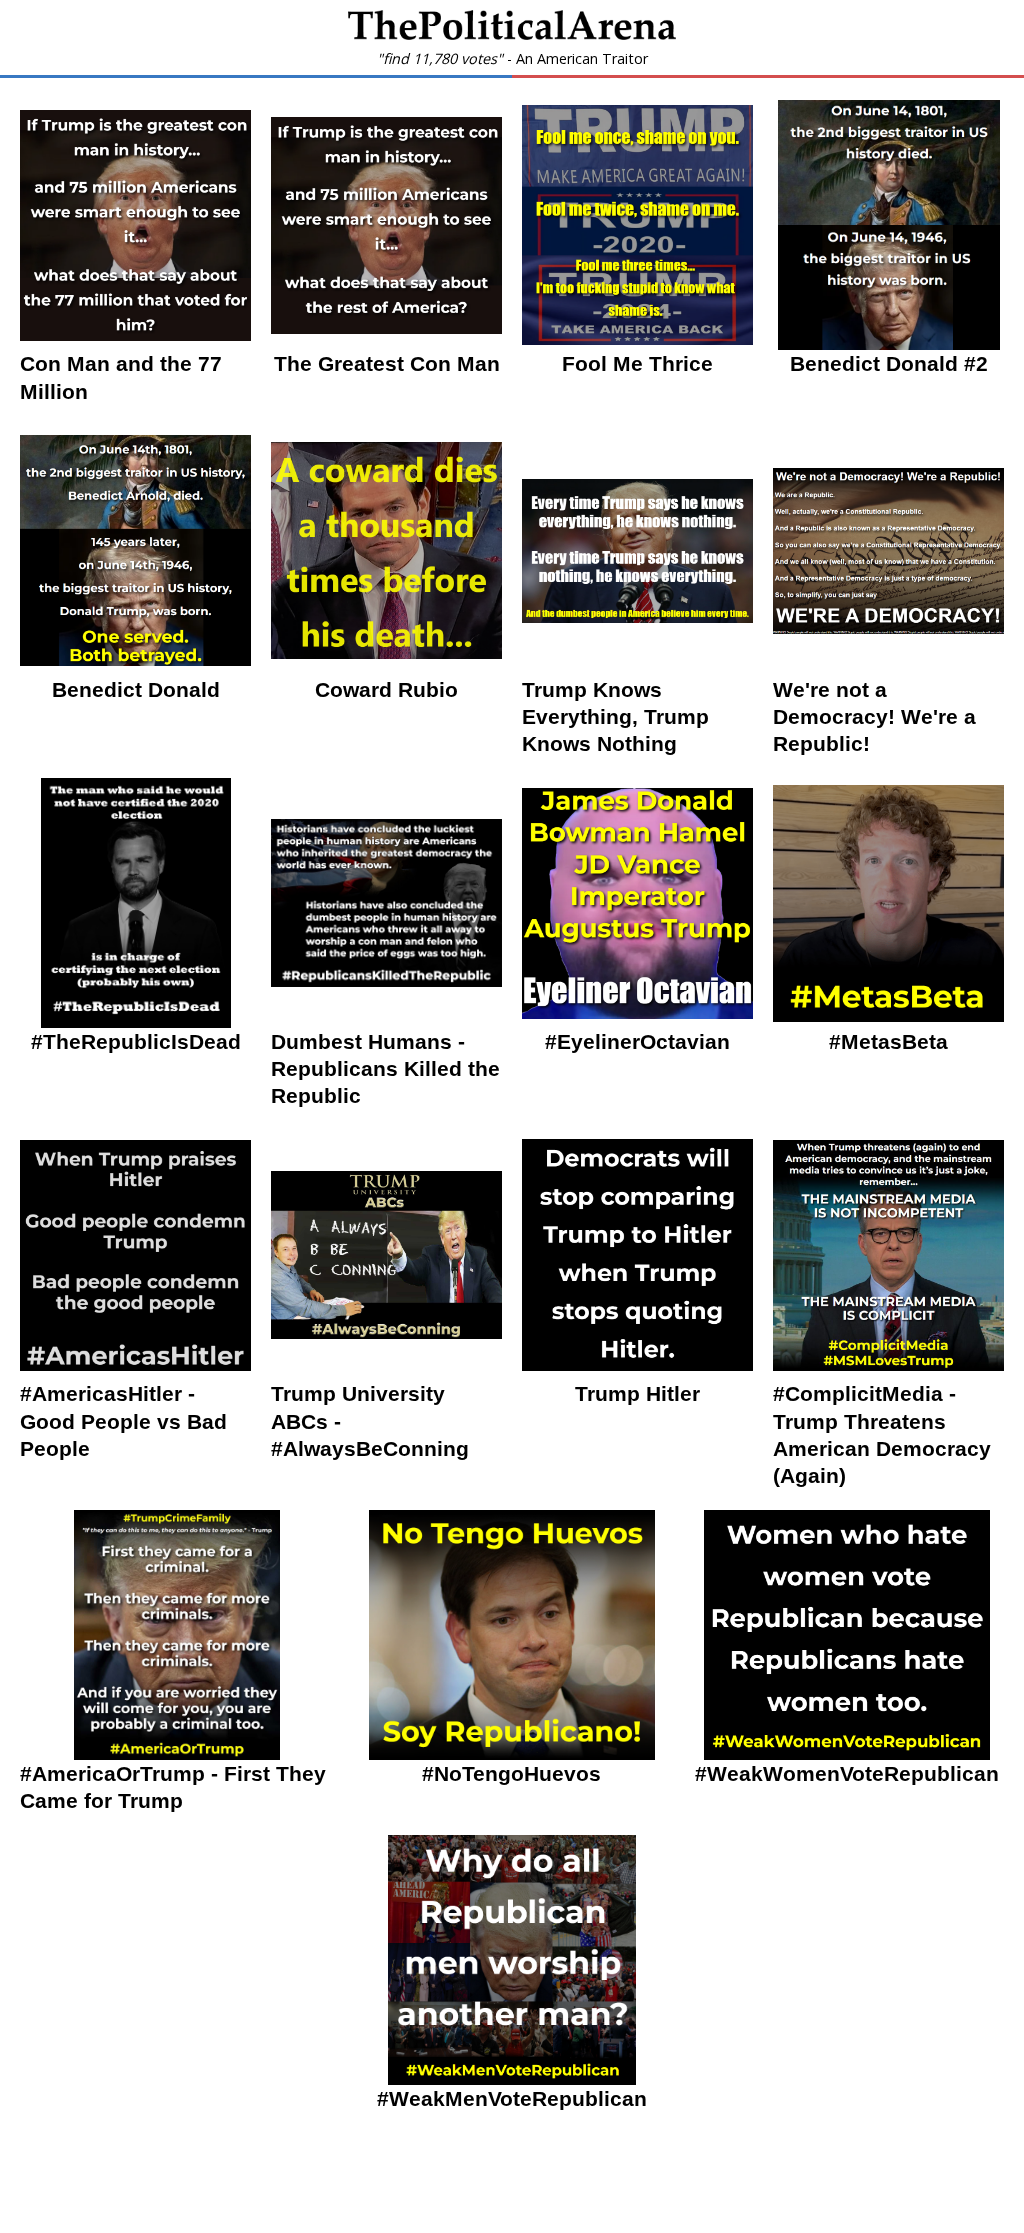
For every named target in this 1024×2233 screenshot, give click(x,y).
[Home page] (512, 34)
